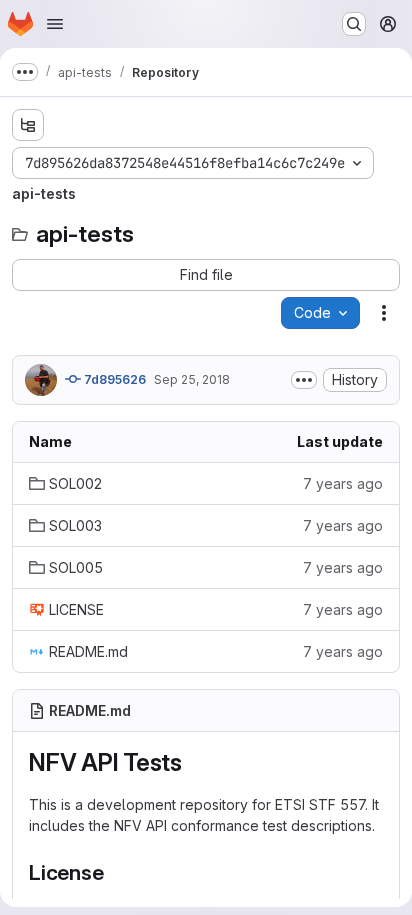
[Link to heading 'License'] (115, 872)
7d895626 (113, 379)
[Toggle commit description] (304, 380)
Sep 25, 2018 (192, 379)
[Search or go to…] (354, 24)
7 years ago (343, 483)
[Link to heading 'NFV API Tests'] (195, 762)
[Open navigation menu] (55, 24)
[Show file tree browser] (28, 125)
